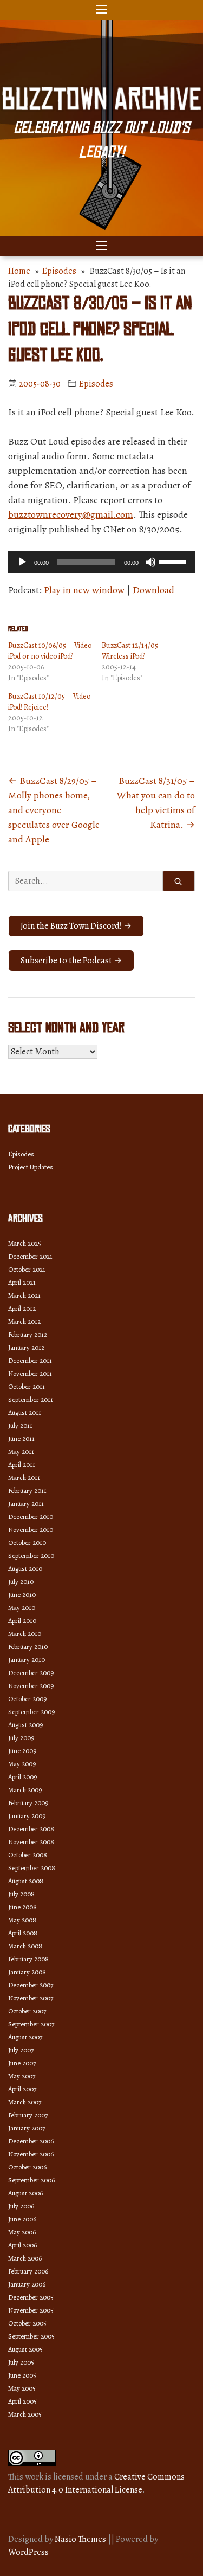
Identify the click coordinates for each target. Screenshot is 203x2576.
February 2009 (28, 1803)
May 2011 (21, 1451)
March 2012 (24, 1321)
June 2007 (22, 2063)
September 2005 (31, 2336)
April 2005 (22, 2401)
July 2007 (21, 2050)
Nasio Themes (81, 2539)
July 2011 (20, 1425)
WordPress (28, 2552)
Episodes (59, 271)
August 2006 (25, 2193)
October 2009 (27, 1699)
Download (153, 590)
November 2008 (31, 1842)
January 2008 (27, 1972)
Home (19, 271)
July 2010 (21, 1582)
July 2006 (21, 2206)
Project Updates (31, 1167)
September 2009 (31, 1712)
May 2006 (22, 2232)
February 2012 (28, 1334)
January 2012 (26, 1347)
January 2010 (27, 1660)
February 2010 (28, 1647)
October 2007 (27, 2011)
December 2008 (31, 1829)
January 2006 (27, 2284)
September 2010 (31, 1556)
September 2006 (31, 2180)
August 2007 (25, 2037)
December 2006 (31, 2141)
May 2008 (22, 1920)
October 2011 (27, 1386)
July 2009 (21, 1738)
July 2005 (21, 2362)
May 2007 (22, 2076)
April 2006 (22, 2245)
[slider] (174, 561)
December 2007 (31, 1985)
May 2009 (22, 1764)
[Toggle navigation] (102, 10)
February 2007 (28, 2115)
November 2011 (30, 1373)
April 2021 (22, 1282)
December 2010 (31, 1516)
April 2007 (22, 2089)
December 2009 (31, 1673)
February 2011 (27, 1490)
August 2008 (26, 1881)
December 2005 (31, 2297)
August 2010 (25, 1569)
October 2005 (27, 2323)
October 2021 (27, 1269)
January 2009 (27, 1816)
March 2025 (25, 1243)
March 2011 (24, 1477)
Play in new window (84, 590)
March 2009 (25, 1790)
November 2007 (31, 1998)
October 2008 (28, 1855)
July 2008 (21, 1894)
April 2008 (23, 1933)
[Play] (22, 562)
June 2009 (22, 1751)
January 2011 (26, 1503)
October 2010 (27, 1543)
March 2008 (25, 1946)
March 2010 (25, 1634)
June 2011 (21, 1438)
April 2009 (22, 1777)
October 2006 (27, 2167)
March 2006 (25, 2258)
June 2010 (22, 1595)
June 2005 (22, 2375)
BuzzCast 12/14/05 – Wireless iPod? (133, 651)
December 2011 (30, 1360)
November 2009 (31, 1686)
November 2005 (31, 2310)
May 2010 (22, 1608)
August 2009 (25, 1725)
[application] (101, 562)
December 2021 (30, 1256)
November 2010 (31, 1529)
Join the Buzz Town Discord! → (76, 926)
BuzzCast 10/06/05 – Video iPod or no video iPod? (50, 651)
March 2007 (25, 2102)
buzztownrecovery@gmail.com (71, 514)
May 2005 (22, 2388)
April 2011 (22, 1464)
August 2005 (25, 2349)
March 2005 (25, 2414)
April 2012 (22, 1308)
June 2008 (22, 1907)
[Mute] (150, 562)
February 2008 (28, 1959)
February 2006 (28, 2271)
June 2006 (22, 2219)
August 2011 (25, 1412)
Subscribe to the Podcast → (71, 961)
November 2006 (31, 2154)
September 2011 (31, 1399)
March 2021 (24, 1295)
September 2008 (32, 1868)
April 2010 (22, 1621)
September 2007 (31, 2024)
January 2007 (27, 2128)
